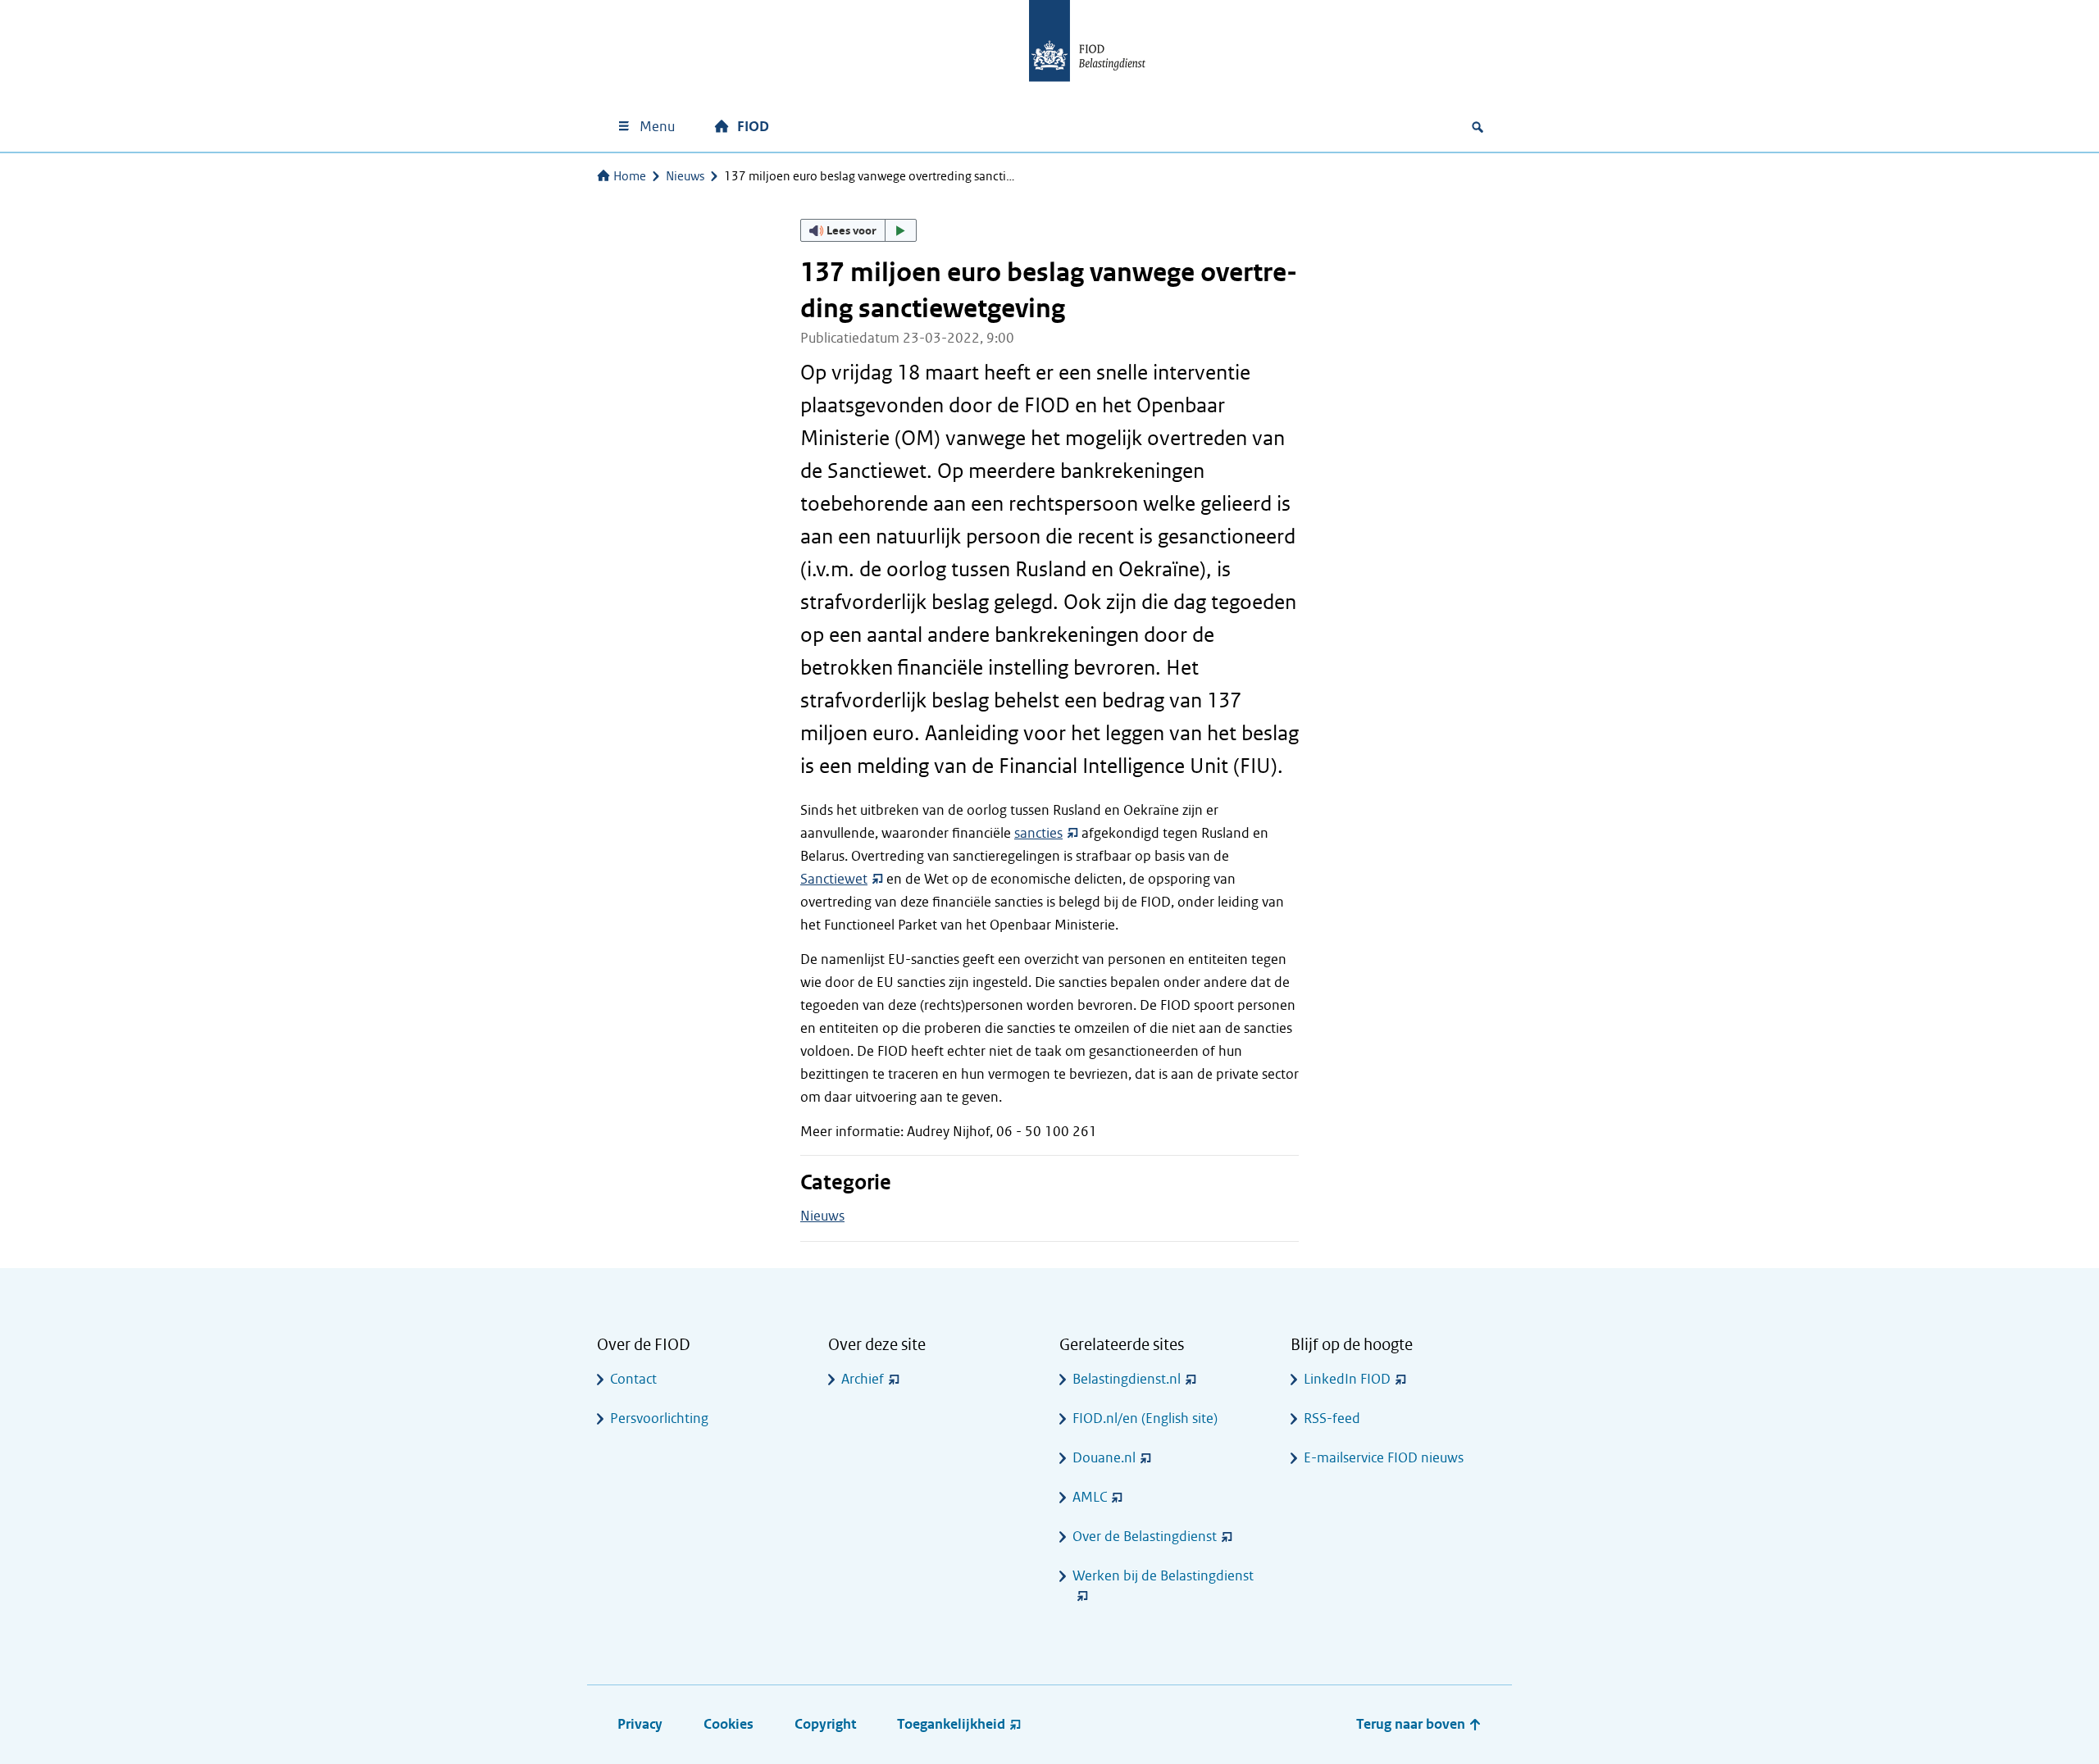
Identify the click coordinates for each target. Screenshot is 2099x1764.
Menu (657, 127)
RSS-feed (1332, 1418)
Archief (863, 1379)
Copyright (825, 1724)
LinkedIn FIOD (1347, 1379)
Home (630, 176)
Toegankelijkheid (951, 1724)
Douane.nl (1104, 1458)
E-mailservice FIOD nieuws (1384, 1458)
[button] (858, 230)
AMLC (1090, 1497)
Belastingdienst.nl (1127, 1379)
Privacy (640, 1724)
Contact (633, 1379)
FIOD (753, 127)
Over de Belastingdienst (1145, 1537)
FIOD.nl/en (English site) (1145, 1418)
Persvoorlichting (659, 1418)
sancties (1038, 833)
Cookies (729, 1724)
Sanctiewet (834, 879)
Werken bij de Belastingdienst (1163, 1576)
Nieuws (685, 176)
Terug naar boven (1412, 1724)
